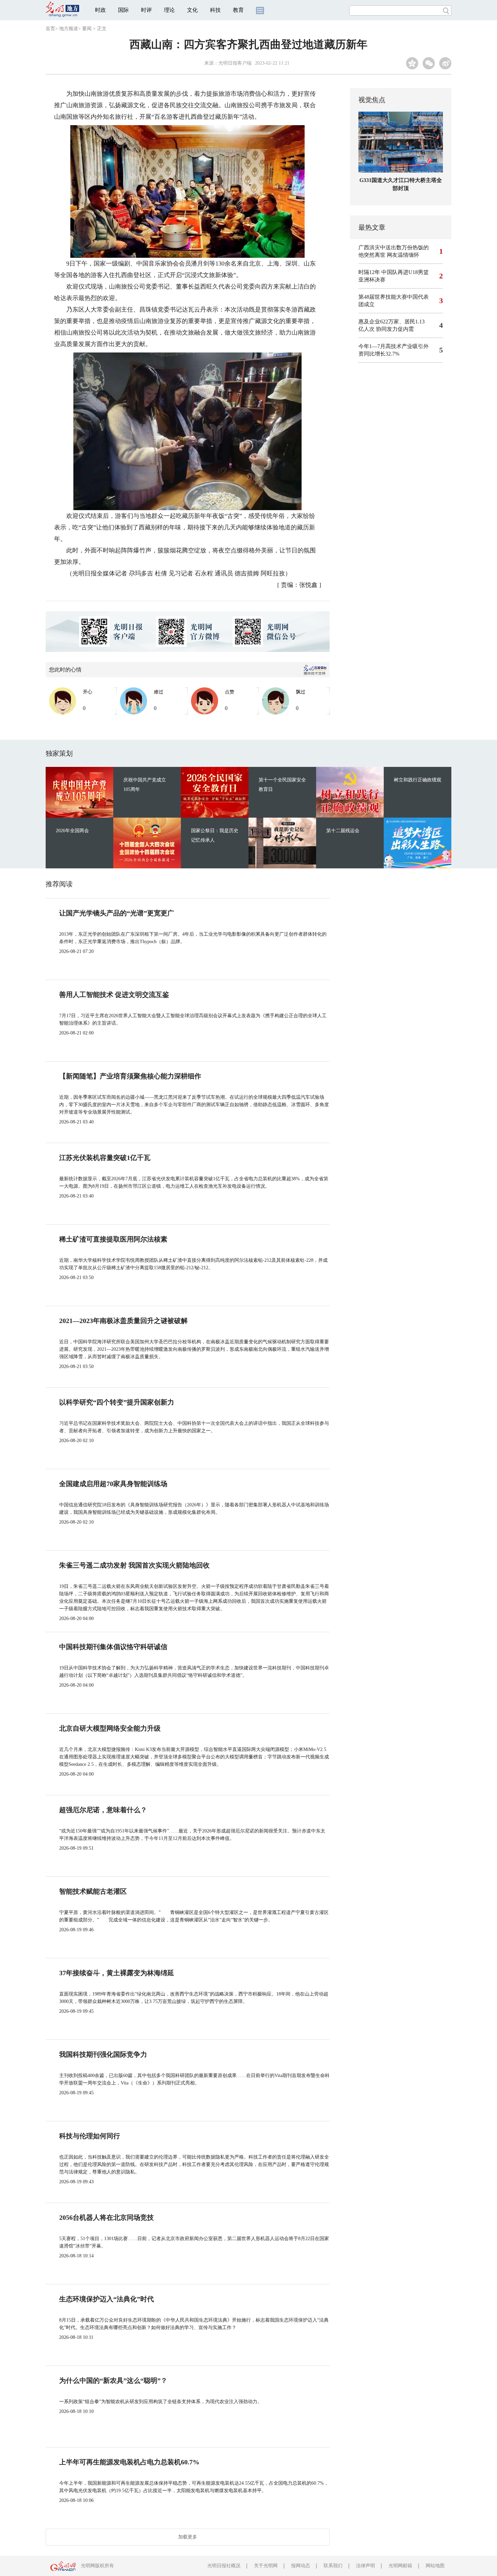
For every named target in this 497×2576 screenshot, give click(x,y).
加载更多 (188, 2537)
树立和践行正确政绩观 (418, 780)
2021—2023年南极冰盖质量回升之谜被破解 (123, 1321)
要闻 (87, 29)
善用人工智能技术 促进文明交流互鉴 (114, 995)
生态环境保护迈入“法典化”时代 (106, 2299)
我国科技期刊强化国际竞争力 (103, 2054)
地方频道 (69, 29)
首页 (50, 29)
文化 (192, 10)
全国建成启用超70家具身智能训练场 (113, 1484)
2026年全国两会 (72, 831)
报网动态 (301, 2566)
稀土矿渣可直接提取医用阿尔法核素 (113, 1239)
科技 (215, 10)
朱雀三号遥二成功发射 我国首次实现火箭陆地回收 (134, 1565)
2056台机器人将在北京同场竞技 (106, 2217)
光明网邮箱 (400, 2566)
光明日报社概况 (224, 2566)
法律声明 (365, 2566)
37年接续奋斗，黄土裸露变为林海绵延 (117, 1973)
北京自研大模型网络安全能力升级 (110, 1728)
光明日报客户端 (235, 63)
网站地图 (435, 2566)
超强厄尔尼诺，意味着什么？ (103, 1810)
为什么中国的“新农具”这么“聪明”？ (113, 2380)
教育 (238, 10)
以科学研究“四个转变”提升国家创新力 (117, 1402)
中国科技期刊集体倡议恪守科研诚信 (113, 1647)
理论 (169, 10)
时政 (100, 10)
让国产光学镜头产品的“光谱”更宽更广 (117, 913)
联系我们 (333, 2566)
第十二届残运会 (343, 831)
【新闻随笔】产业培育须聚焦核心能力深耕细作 (130, 1076)
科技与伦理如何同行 (90, 2136)
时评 (146, 10)
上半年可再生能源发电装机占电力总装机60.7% (129, 2462)
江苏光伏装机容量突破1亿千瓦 (105, 1158)
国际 (123, 10)
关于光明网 (266, 2566)
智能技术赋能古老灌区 (93, 1891)
